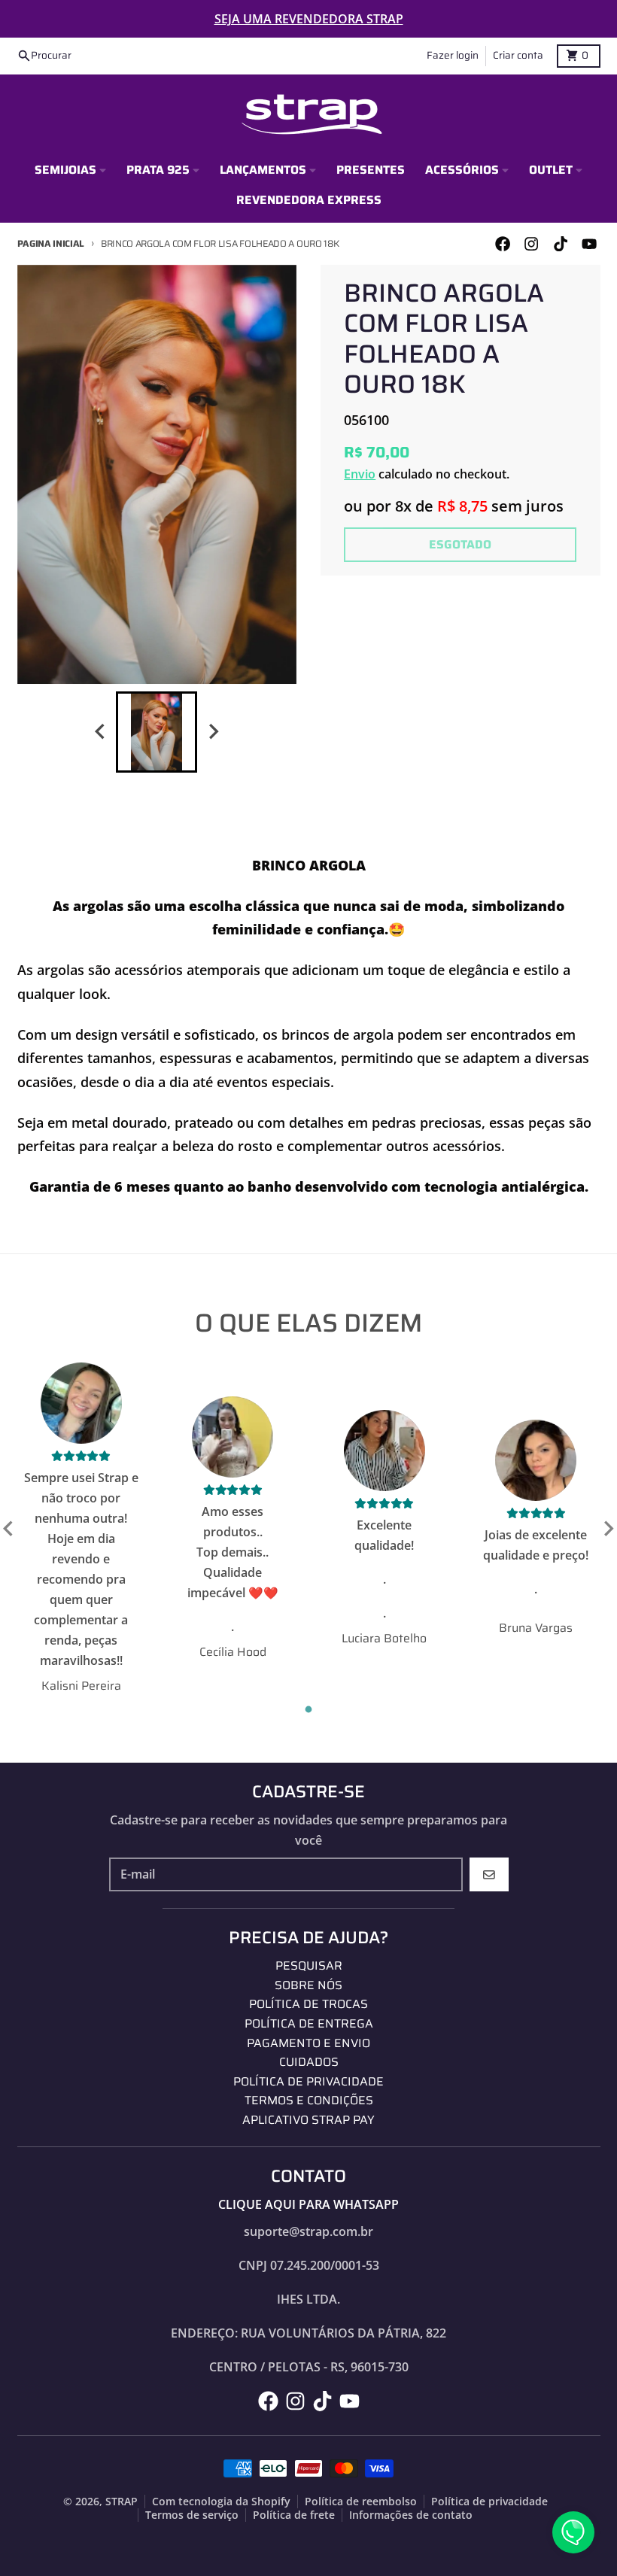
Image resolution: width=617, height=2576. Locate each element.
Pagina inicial (51, 243)
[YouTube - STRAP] (589, 243)
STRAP (122, 2502)
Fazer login (453, 55)
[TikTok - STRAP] (560, 243)
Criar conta (518, 55)
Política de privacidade (489, 2502)
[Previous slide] (101, 732)
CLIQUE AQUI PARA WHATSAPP (308, 2204)
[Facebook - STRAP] (503, 243)
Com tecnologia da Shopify (221, 2502)
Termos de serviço (192, 2515)
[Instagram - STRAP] (532, 243)
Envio (360, 474)
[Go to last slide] (9, 1529)
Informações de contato (411, 2515)
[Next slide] (213, 732)
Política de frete (294, 2515)
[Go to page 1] (309, 1710)
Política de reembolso (361, 2502)
